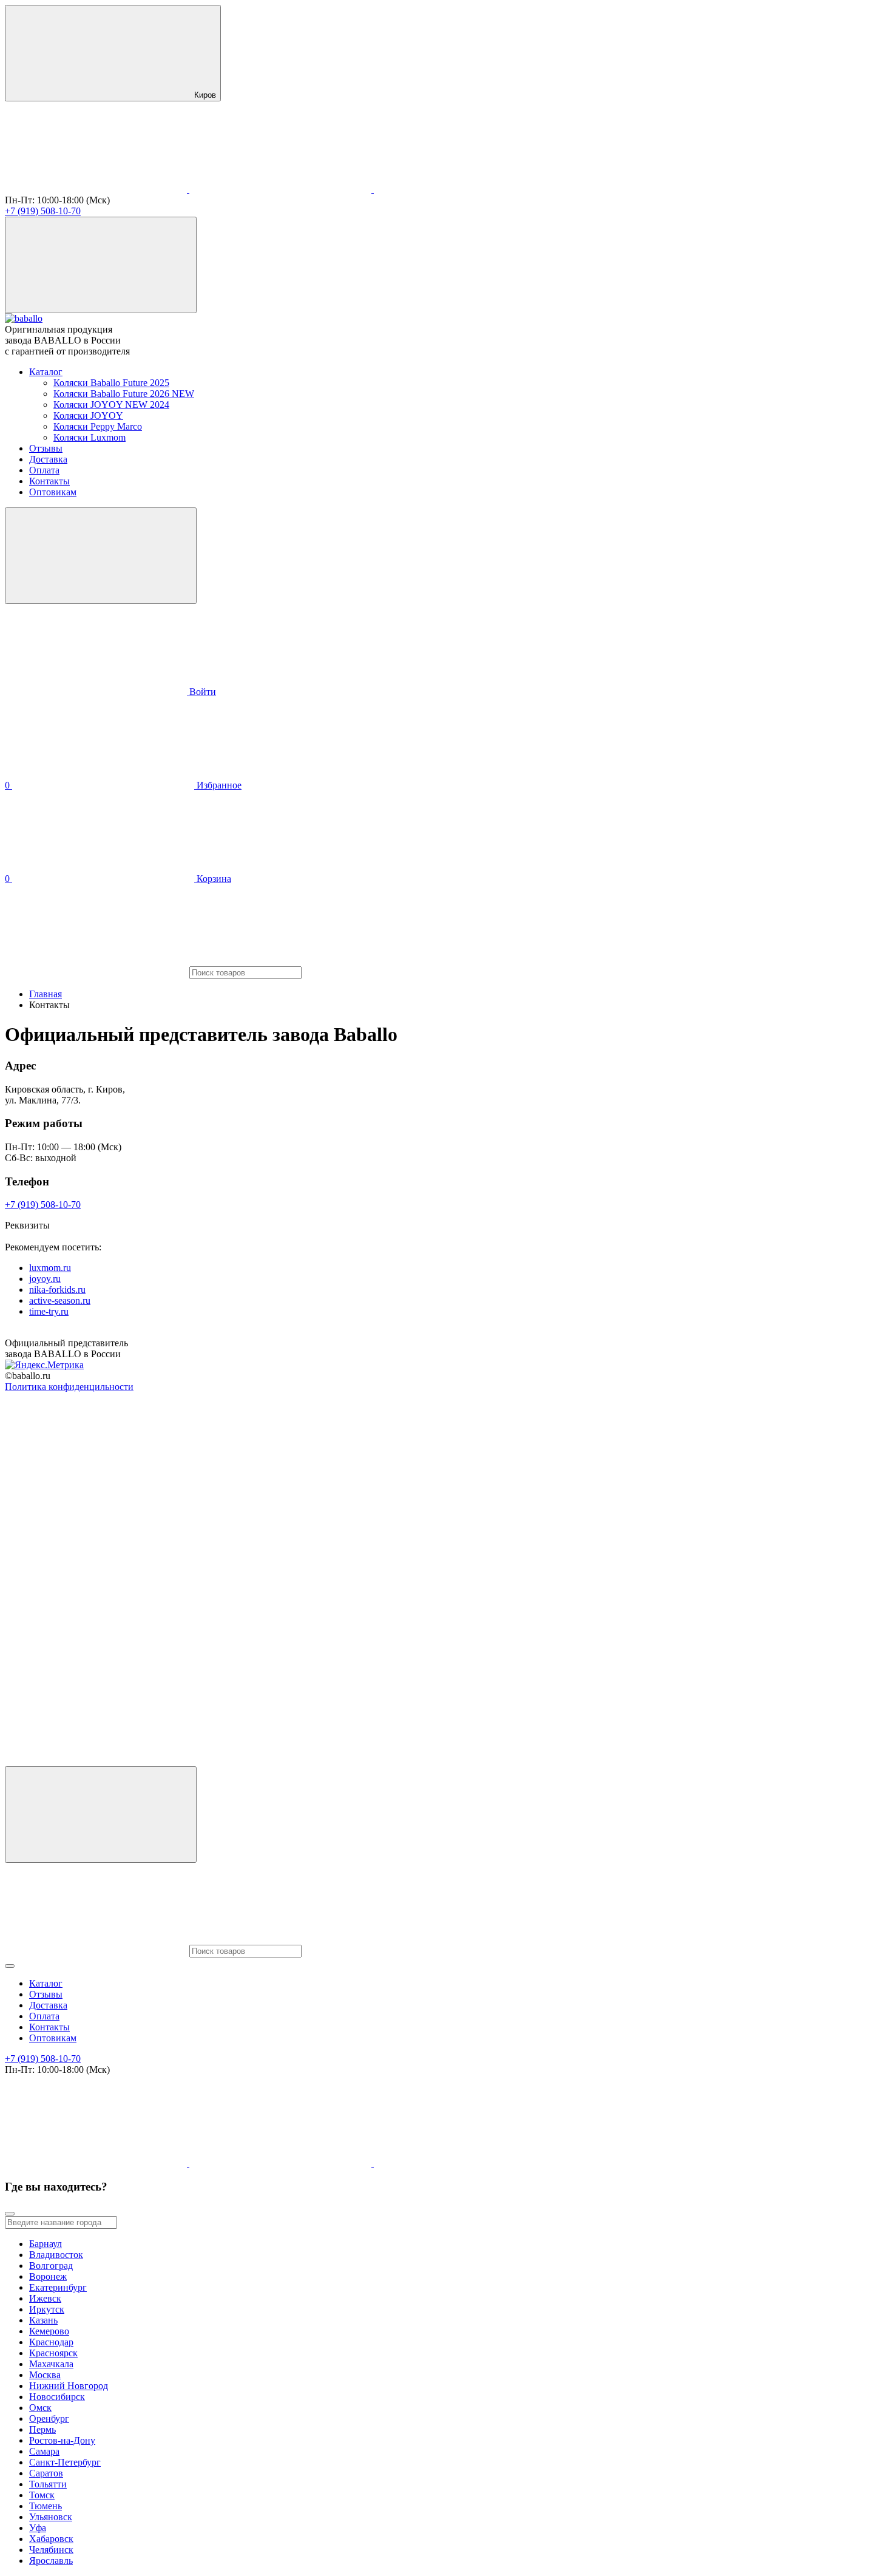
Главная (46, 994)
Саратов (46, 2473)
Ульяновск (51, 2517)
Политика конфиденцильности (69, 1387)
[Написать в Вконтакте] (97, 189)
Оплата (44, 470)
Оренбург (49, 2418)
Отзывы (46, 448)
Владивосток (56, 2255)
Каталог (46, 372)
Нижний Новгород (69, 2386)
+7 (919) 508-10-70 (43, 211)
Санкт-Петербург (65, 2462)
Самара (44, 2451)
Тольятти (48, 2484)
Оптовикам (53, 492)
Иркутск (47, 2309)
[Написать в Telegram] (282, 189)
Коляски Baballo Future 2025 (111, 383)
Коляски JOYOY (88, 415)
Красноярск (53, 2353)
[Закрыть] (10, 2214)
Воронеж (48, 2276)
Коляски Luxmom (90, 437)
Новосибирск (57, 2397)
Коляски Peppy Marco (98, 426)
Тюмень (46, 2506)
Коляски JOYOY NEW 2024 (111, 405)
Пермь (42, 2429)
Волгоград (51, 2266)
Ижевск (45, 2298)
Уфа (38, 2528)
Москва (45, 2375)
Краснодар (51, 2342)
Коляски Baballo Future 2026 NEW (124, 394)
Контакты (49, 481)
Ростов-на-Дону (62, 2440)
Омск (40, 2408)
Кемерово (49, 2331)
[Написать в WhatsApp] (465, 189)
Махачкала (51, 2364)
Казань (43, 2320)
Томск (42, 2495)
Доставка (48, 459)
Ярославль (51, 2561)
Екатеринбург (58, 2287)
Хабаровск (51, 2539)
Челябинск (51, 2550)
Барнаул (46, 2244)
